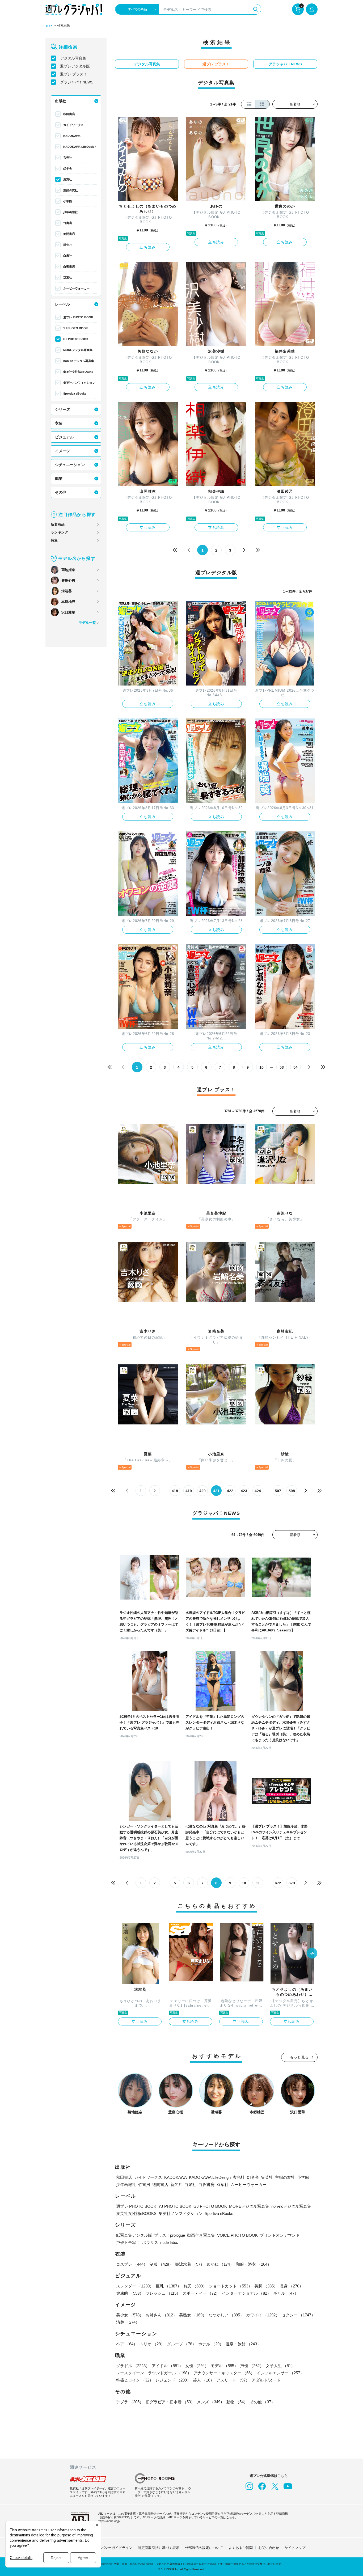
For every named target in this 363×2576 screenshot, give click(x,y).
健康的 (130, 2293)
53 (282, 1067)
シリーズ (62, 409)
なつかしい (226, 2315)
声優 (252, 2366)
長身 (292, 2286)
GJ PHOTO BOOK (76, 339)
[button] (312, 1954)
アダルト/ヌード (266, 2380)
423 (244, 1491)
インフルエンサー (280, 2373)
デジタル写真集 (73, 58)
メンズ (211, 2402)
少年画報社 (71, 212)
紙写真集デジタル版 (134, 2235)
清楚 (128, 2322)
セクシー (298, 2315)
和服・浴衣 (254, 2264)
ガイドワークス (73, 125)
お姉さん (161, 2315)
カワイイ (263, 2315)
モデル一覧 (87, 623)
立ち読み (148, 247)
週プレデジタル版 (75, 66)
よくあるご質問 (241, 2548)
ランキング (59, 532)
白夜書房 (69, 267)
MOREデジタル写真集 (78, 350)
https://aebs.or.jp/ (109, 2521)
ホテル (211, 2344)
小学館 (68, 201)
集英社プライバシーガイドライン (106, 2548)
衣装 (59, 423)
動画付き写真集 (201, 2235)
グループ (181, 2344)
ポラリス (150, 2242)
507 (278, 1491)
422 (230, 1491)
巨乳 (168, 2286)
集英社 (68, 179)
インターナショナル (246, 2293)
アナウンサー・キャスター (224, 2373)
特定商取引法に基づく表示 (159, 2548)
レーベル (62, 304)
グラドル (133, 2366)
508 (292, 1491)
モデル (224, 2366)
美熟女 (193, 2315)
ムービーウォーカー (76, 288)
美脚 (266, 2286)
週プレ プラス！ (74, 74)
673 (292, 1883)
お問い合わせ (269, 2548)
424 (258, 1491)
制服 (161, 2264)
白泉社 (68, 256)
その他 (61, 492)
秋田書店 (69, 114)
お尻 (195, 2286)
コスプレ (132, 2264)
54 (296, 1067)
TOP (49, 26)
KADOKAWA (72, 136)
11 (258, 1883)
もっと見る (299, 2057)
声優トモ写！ (128, 2242)
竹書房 (68, 223)
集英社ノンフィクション (79, 383)
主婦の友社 (71, 190)
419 (189, 1491)
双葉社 (68, 277)
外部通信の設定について (204, 2548)
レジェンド (173, 2380)
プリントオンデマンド (280, 2235)
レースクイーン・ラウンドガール (154, 2373)
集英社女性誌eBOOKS (78, 372)
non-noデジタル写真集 (79, 361)
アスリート (233, 2380)
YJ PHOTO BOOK (76, 328)
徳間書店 (69, 234)
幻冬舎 (68, 168)
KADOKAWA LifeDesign (80, 147)
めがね (220, 2264)
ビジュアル (64, 437)
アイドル (167, 2366)
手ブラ (130, 2402)
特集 (54, 540)
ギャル (286, 2293)
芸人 (204, 2380)
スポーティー (201, 2293)
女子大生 (280, 2366)
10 (261, 1067)
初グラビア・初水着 (170, 2402)
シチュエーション (70, 465)
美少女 (130, 2315)
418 (175, 1491)
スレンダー (135, 2286)
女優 (197, 2366)
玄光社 (68, 158)
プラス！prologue (170, 2235)
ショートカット (231, 2286)
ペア (127, 2344)
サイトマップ (295, 2548)
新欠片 (68, 245)
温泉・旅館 (243, 2344)
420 (202, 1491)
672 (278, 1883)
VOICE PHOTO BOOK (237, 2235)
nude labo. (169, 2242)
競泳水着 (190, 2264)
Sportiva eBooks (75, 394)
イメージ (62, 451)
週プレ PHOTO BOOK (78, 317)
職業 (59, 479)
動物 (237, 2402)
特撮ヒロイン (135, 2380)
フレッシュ (163, 2293)
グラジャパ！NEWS (77, 82)
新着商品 (58, 524)
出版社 (61, 101)
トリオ (152, 2344)
